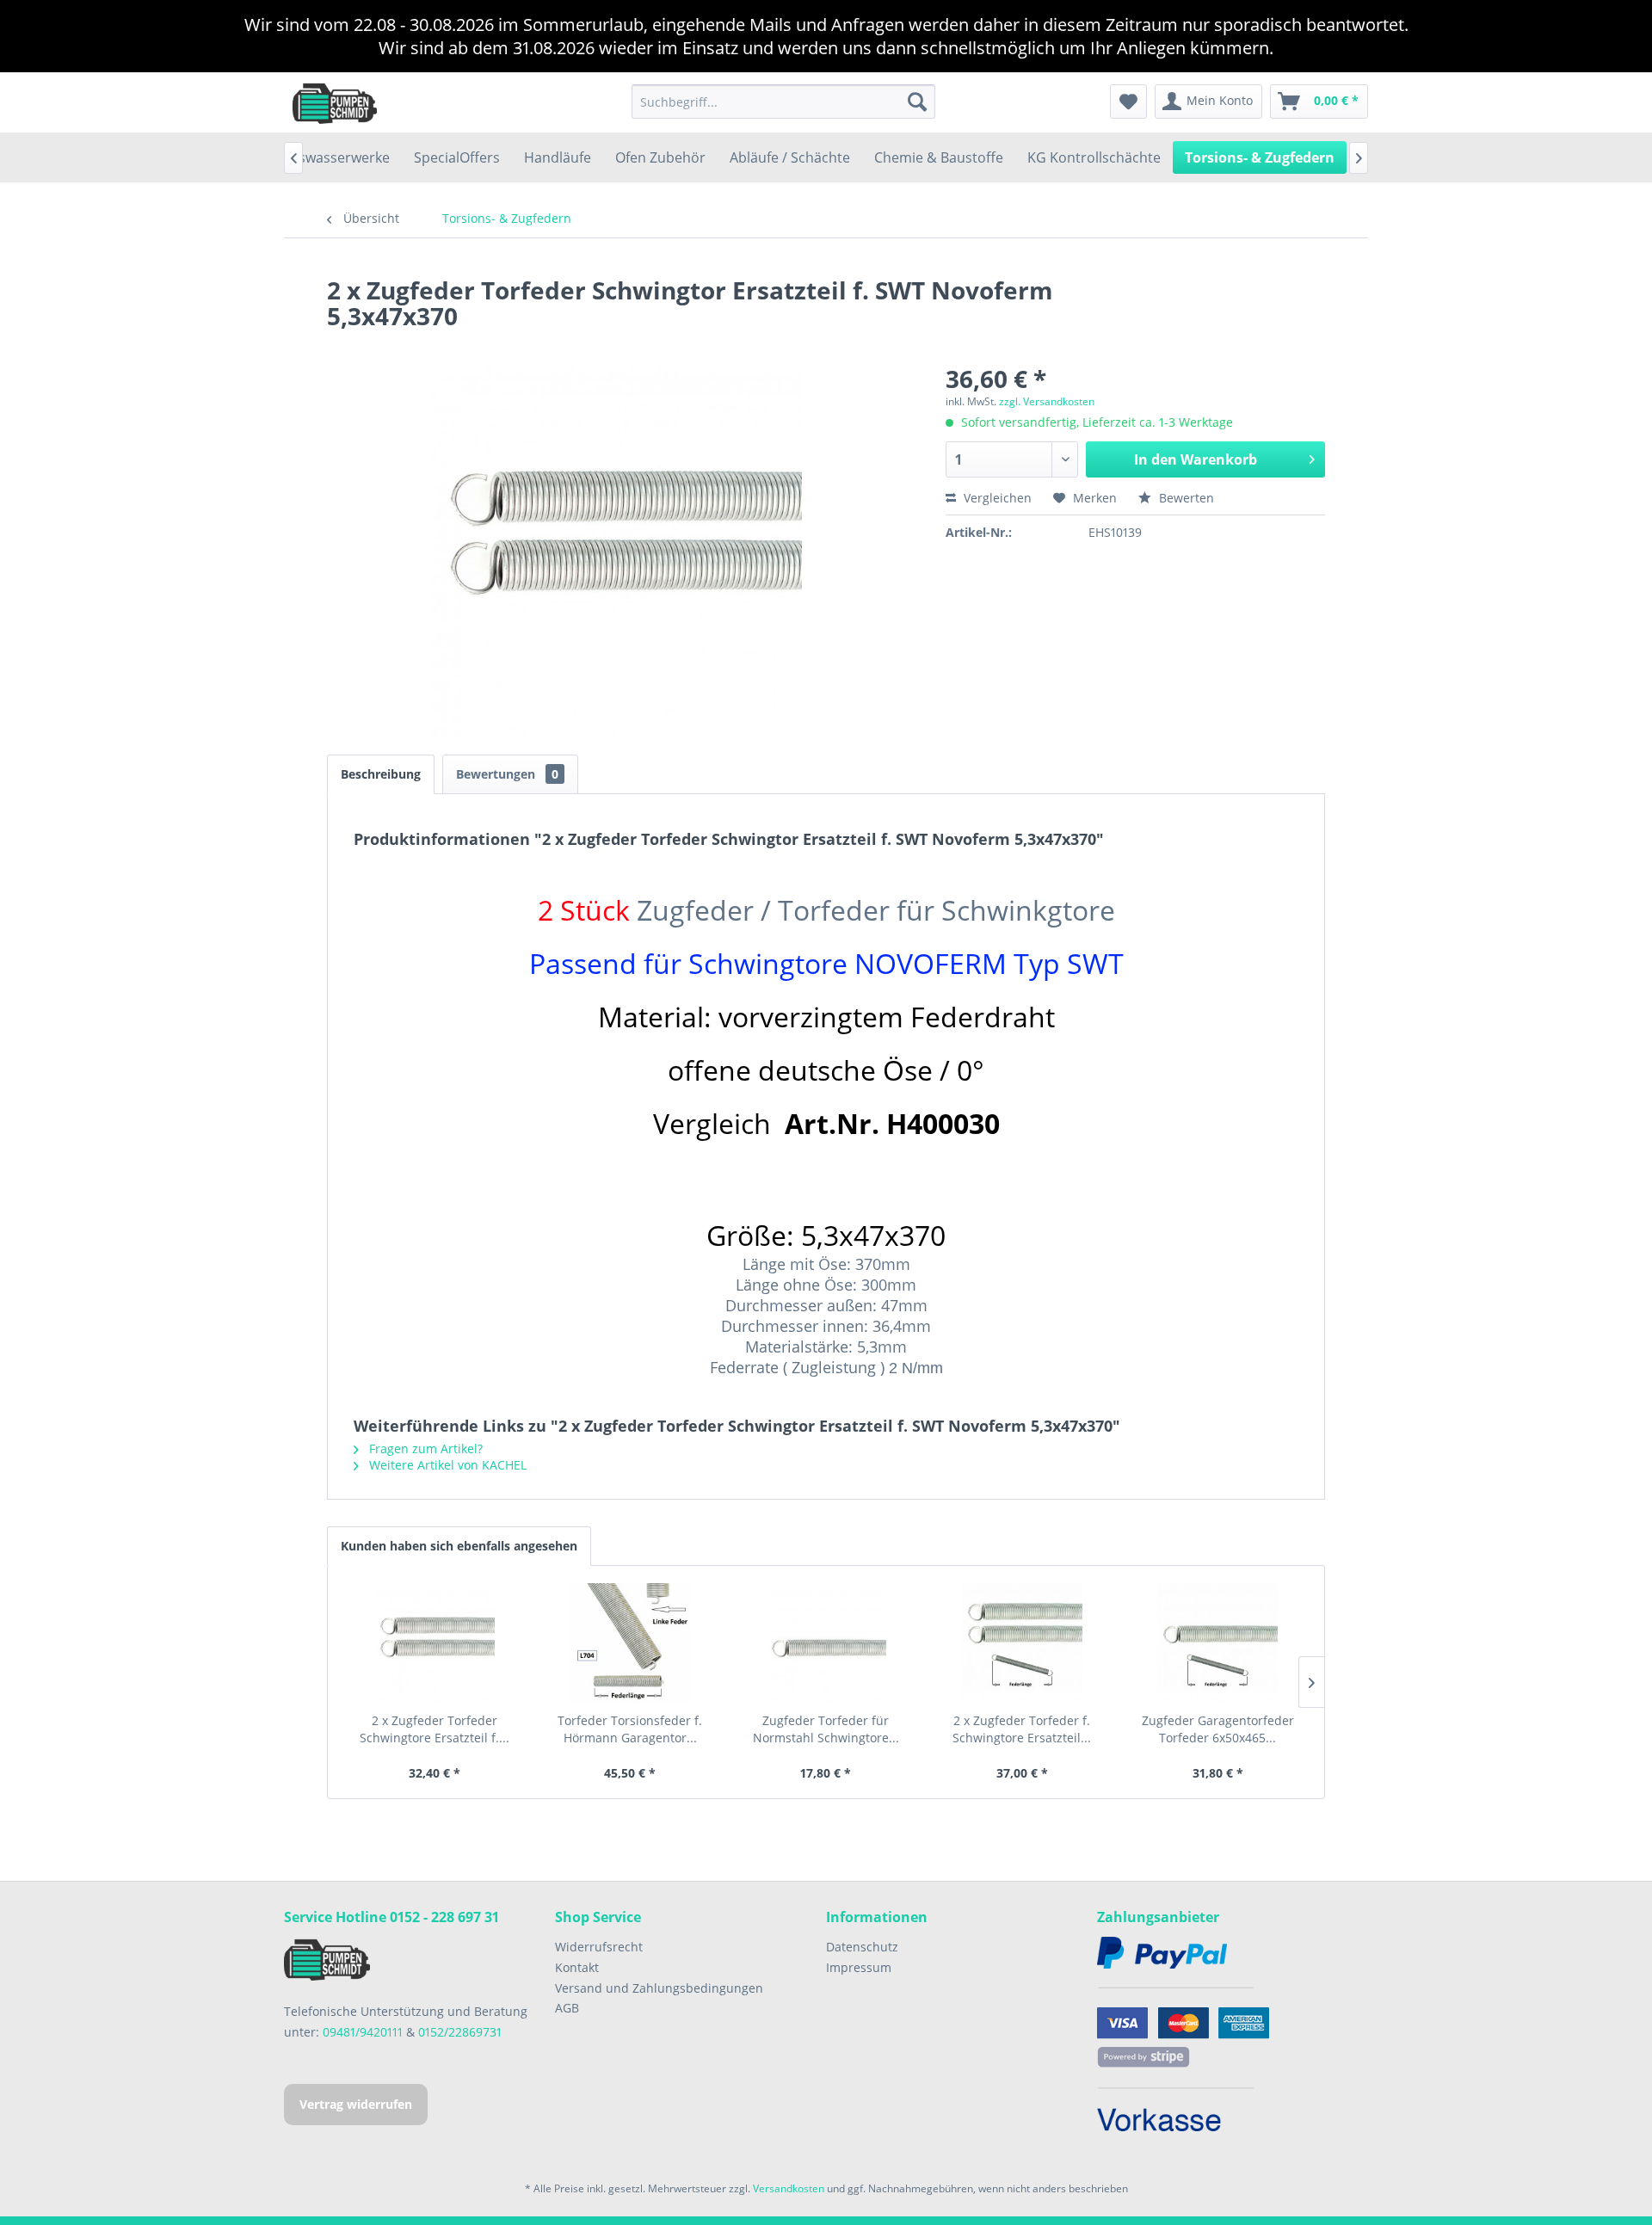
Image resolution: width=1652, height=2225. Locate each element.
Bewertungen (507, 774)
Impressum (859, 1967)
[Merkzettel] (1128, 102)
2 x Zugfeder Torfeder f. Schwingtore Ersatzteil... (1022, 1729)
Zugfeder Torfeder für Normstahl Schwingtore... (826, 1729)
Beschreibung (381, 774)
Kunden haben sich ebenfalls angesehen (459, 1546)
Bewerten (1185, 498)
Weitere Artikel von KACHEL (446, 1465)
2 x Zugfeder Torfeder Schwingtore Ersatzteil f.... (435, 1729)
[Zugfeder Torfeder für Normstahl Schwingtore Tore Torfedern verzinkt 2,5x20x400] (826, 1643)
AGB (567, 2008)
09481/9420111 (363, 2032)
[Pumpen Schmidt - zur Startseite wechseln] (335, 102)
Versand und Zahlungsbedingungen (659, 1988)
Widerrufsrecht (599, 1947)
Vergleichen (996, 498)
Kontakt (577, 1967)
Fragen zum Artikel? (424, 1448)
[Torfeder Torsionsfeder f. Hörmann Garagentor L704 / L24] (631, 1643)
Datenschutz (862, 1947)
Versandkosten (789, 2188)
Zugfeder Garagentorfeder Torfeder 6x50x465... (1218, 1729)
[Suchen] (917, 102)
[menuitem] (783, 102)
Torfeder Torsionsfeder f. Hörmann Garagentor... (630, 1729)
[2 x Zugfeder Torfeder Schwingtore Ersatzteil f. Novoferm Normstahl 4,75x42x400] (435, 1643)
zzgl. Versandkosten (1047, 401)
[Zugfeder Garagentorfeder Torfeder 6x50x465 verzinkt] (1217, 1643)
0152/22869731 (460, 2032)
